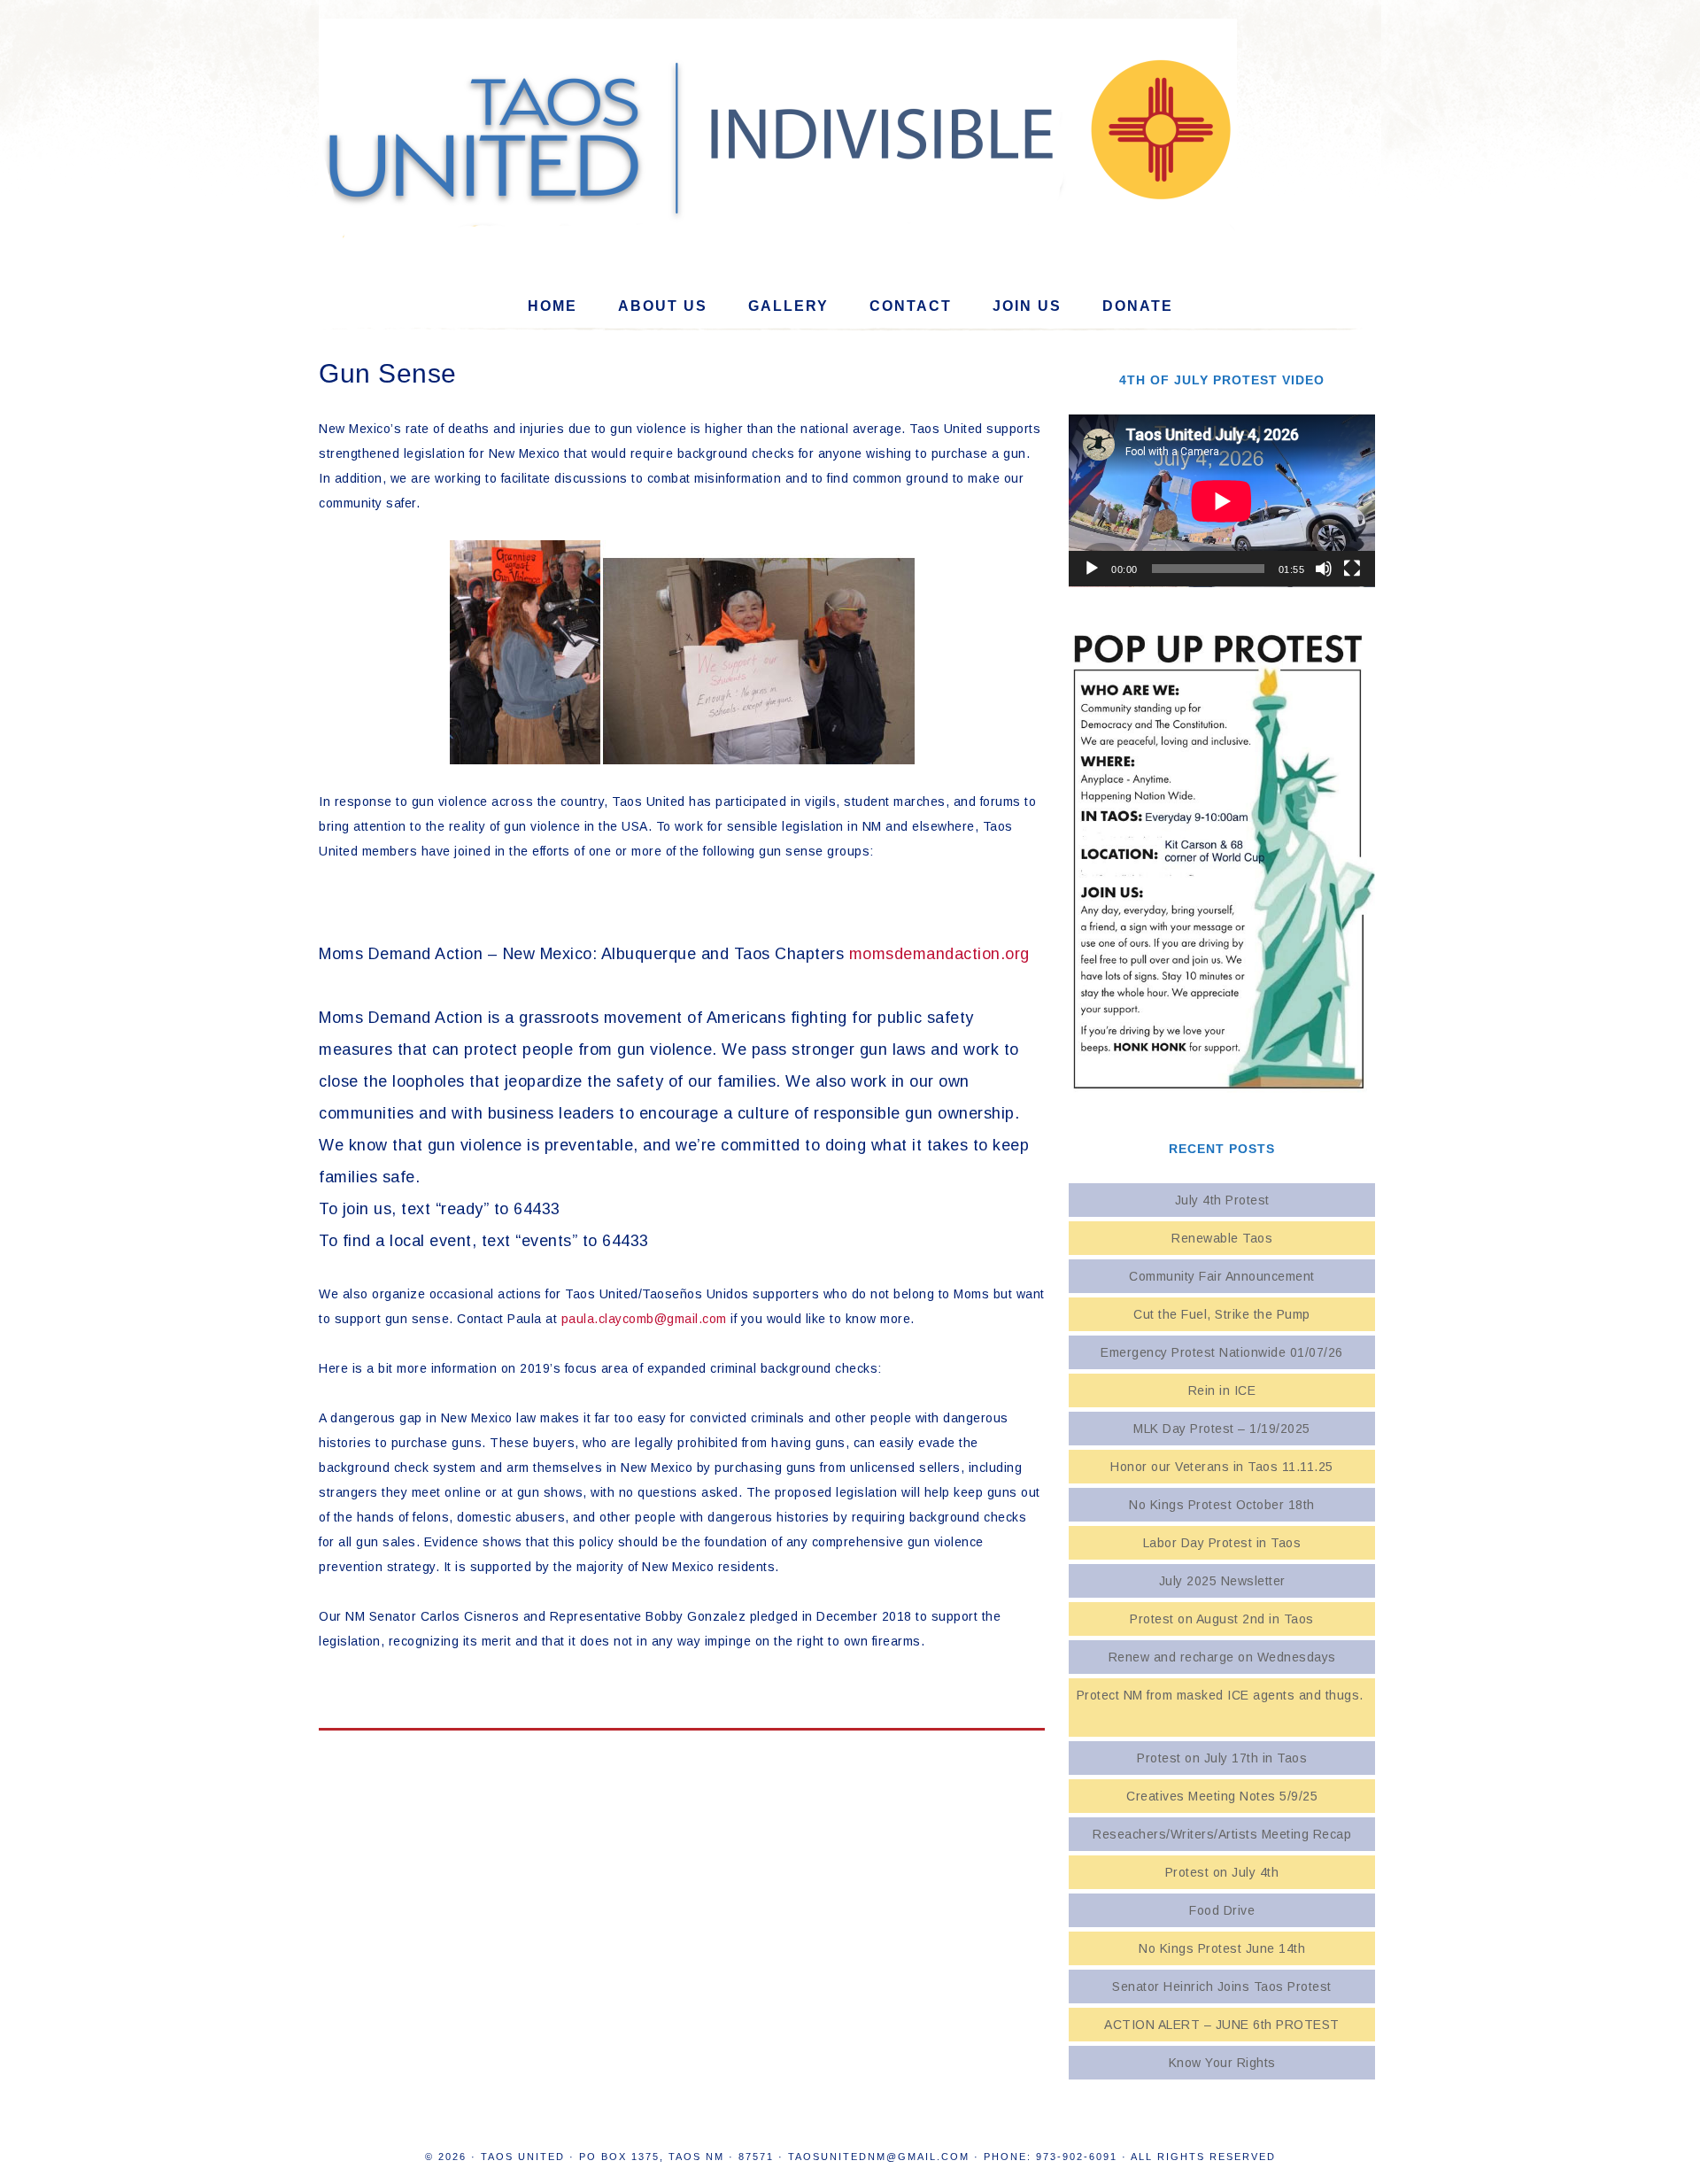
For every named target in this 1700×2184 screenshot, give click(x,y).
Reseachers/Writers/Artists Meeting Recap (1222, 1834)
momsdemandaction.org (939, 954)
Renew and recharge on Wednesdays (1222, 1657)
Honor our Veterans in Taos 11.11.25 (1222, 1467)
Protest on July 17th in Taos (1222, 1758)
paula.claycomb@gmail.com (644, 1319)
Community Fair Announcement (1222, 1276)
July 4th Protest (1222, 1200)
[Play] (1092, 569)
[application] (1222, 501)
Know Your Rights (1222, 2063)
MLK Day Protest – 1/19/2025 (1222, 1429)
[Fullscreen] (1352, 569)
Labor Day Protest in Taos (1222, 1543)
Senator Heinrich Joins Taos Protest (1222, 1987)
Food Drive (1222, 1910)
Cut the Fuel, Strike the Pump (1222, 1314)
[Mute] (1324, 569)
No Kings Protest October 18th (1222, 1505)
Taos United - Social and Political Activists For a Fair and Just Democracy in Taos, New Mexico (850, 134)
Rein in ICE (1222, 1390)
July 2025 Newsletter (1222, 1581)
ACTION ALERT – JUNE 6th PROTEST (1222, 2025)
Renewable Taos (1222, 1238)
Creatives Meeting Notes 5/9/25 (1222, 1796)
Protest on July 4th (1222, 1872)
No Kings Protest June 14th (1222, 1948)
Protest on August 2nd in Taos (1222, 1619)
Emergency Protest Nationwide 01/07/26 (1222, 1352)
